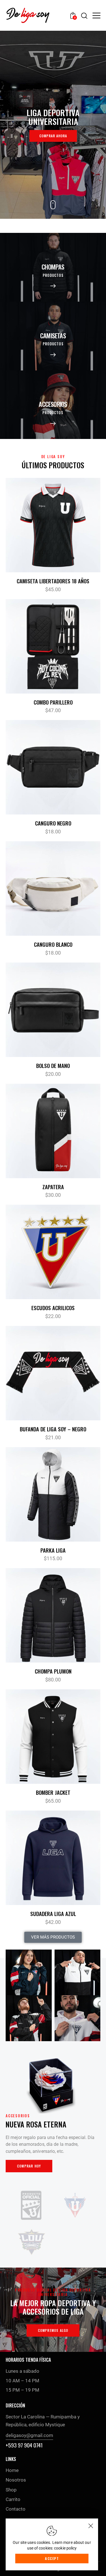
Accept (52, 2558)
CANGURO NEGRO (53, 823)
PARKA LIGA (53, 1550)
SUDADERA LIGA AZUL (53, 1914)
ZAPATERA (53, 1187)
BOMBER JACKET (53, 1792)
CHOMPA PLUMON (53, 1671)
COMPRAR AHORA (53, 136)
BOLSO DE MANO (53, 1066)
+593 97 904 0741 (24, 2445)
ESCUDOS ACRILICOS (53, 1308)
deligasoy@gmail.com (29, 2435)
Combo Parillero (53, 702)
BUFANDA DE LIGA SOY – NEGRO (53, 1429)
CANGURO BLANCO (53, 944)
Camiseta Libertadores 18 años (53, 581)
